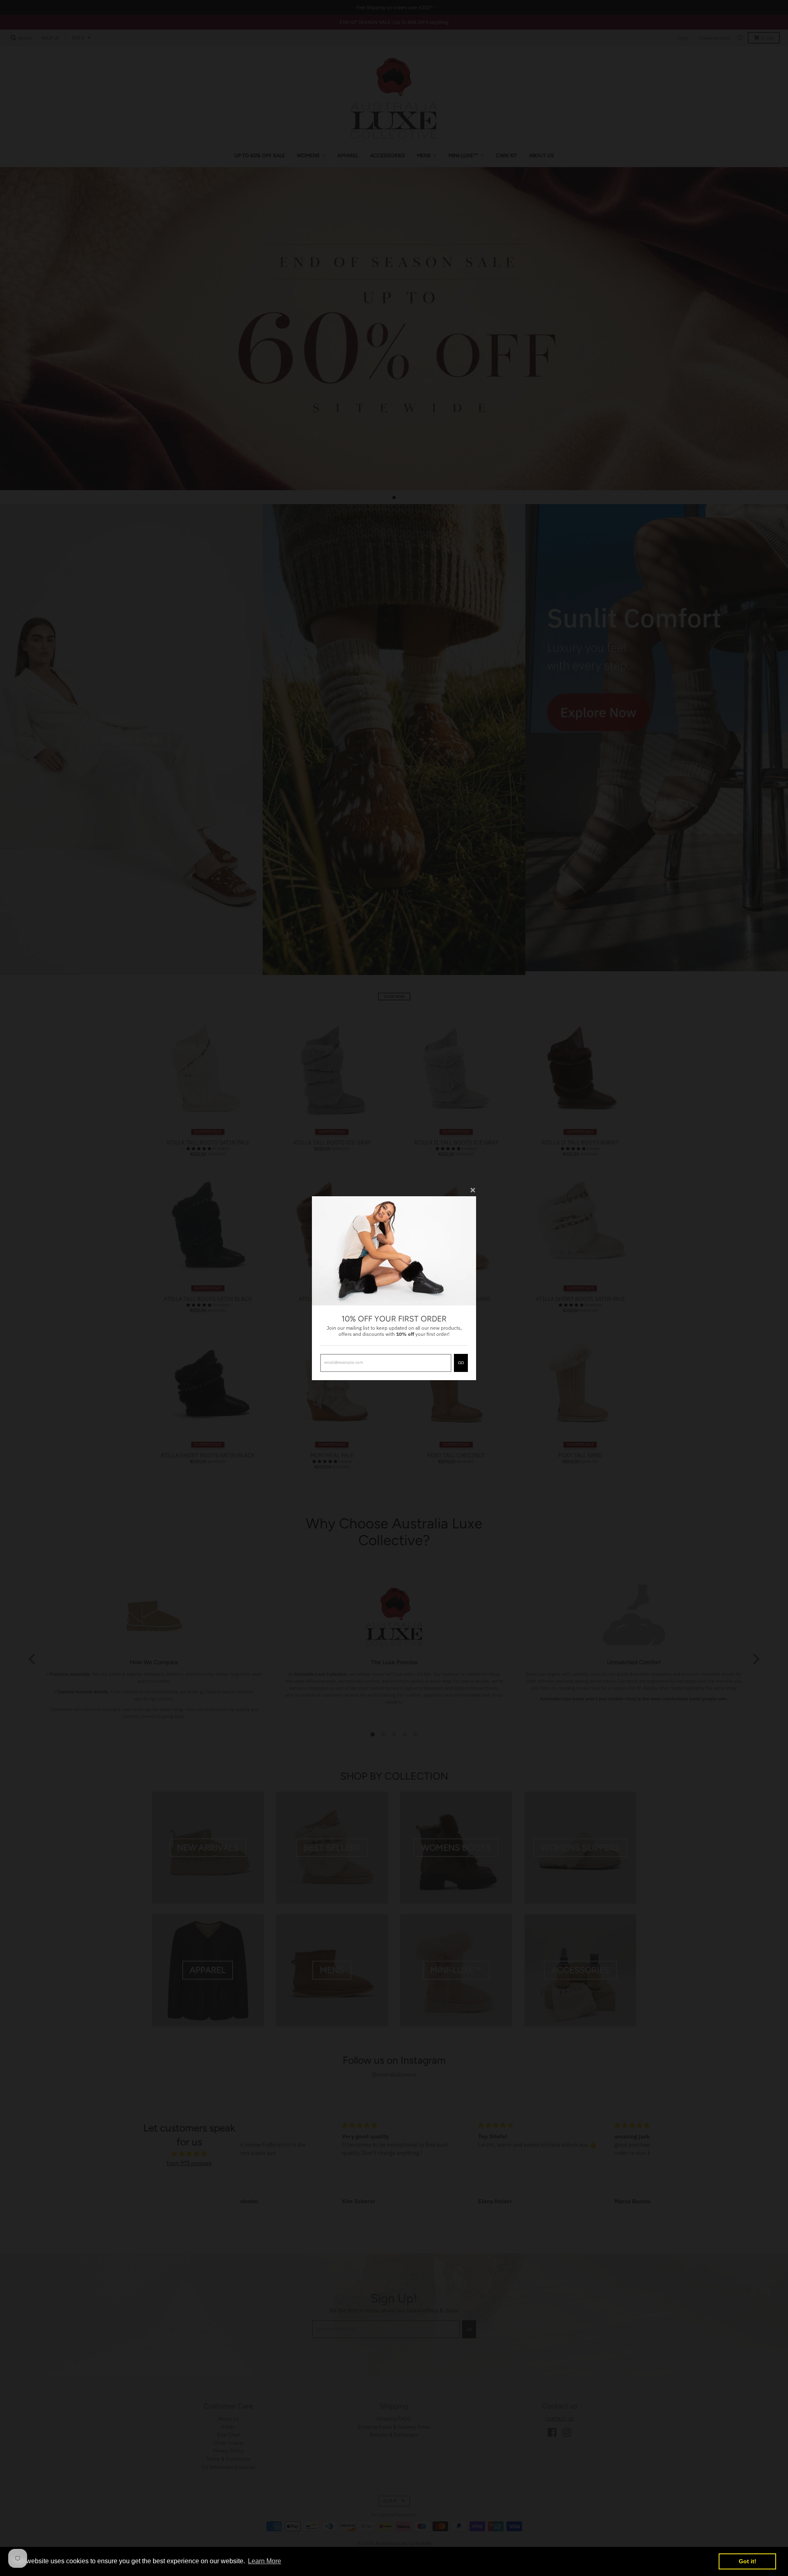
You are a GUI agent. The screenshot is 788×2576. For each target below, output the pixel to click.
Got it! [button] (748, 2561)
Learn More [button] (265, 2561)
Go (461, 1363)
